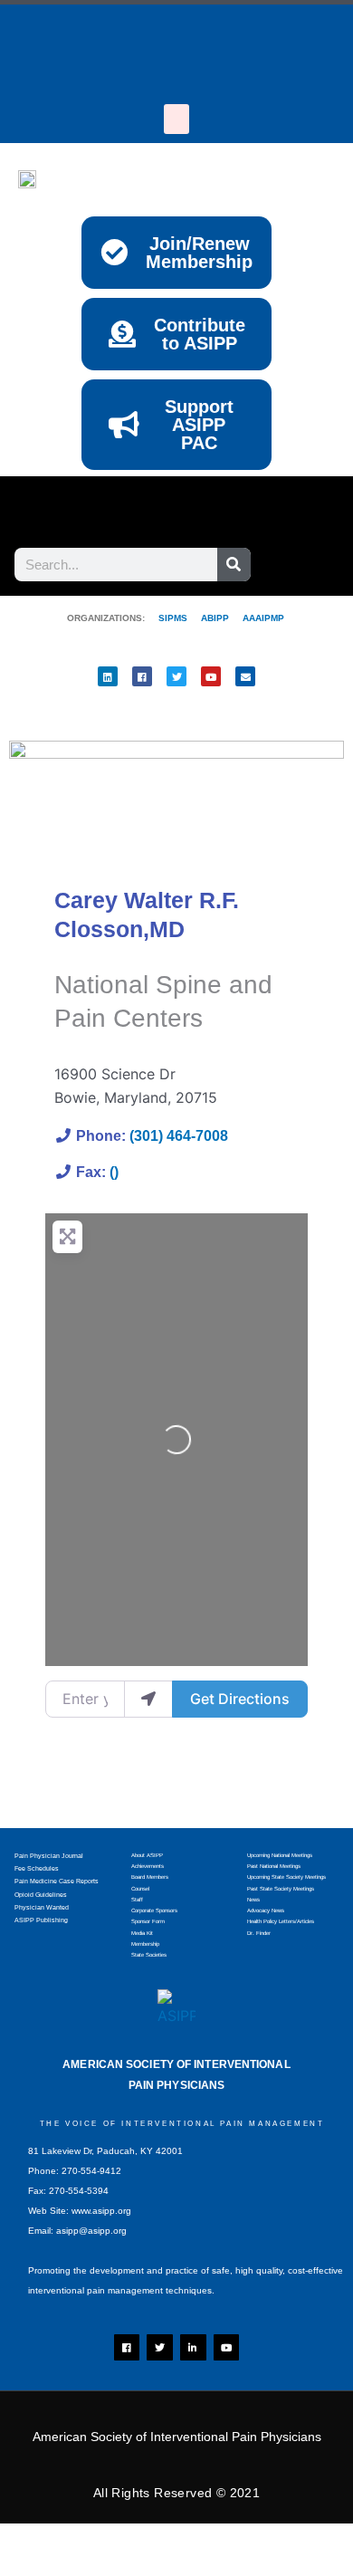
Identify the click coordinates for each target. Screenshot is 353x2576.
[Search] (234, 565)
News (253, 1900)
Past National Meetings (274, 1866)
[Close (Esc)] (267, 2541)
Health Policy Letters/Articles (281, 1921)
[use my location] (148, 1699)
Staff (137, 1900)
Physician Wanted (42, 1907)
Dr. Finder (259, 1933)
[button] (176, 119)
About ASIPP (147, 1855)
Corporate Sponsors (154, 1910)
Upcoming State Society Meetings (286, 1877)
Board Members (150, 1877)
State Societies (149, 1955)
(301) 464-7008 (179, 1136)
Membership (145, 1944)
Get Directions (240, 1699)
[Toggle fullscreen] (113, 2541)
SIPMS (166, 618)
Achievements (148, 1866)
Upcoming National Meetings (280, 1855)
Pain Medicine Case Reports (57, 1881)
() (114, 1172)
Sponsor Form (148, 1921)
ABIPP (215, 618)
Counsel (140, 1889)
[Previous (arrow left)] (36, 2567)
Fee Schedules (37, 1868)
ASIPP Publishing (41, 1920)
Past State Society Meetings (281, 1889)
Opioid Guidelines (41, 1895)
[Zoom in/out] (36, 2541)
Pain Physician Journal (49, 1856)
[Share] (190, 2541)
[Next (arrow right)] (113, 2567)
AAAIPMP (263, 618)
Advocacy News (266, 1910)
